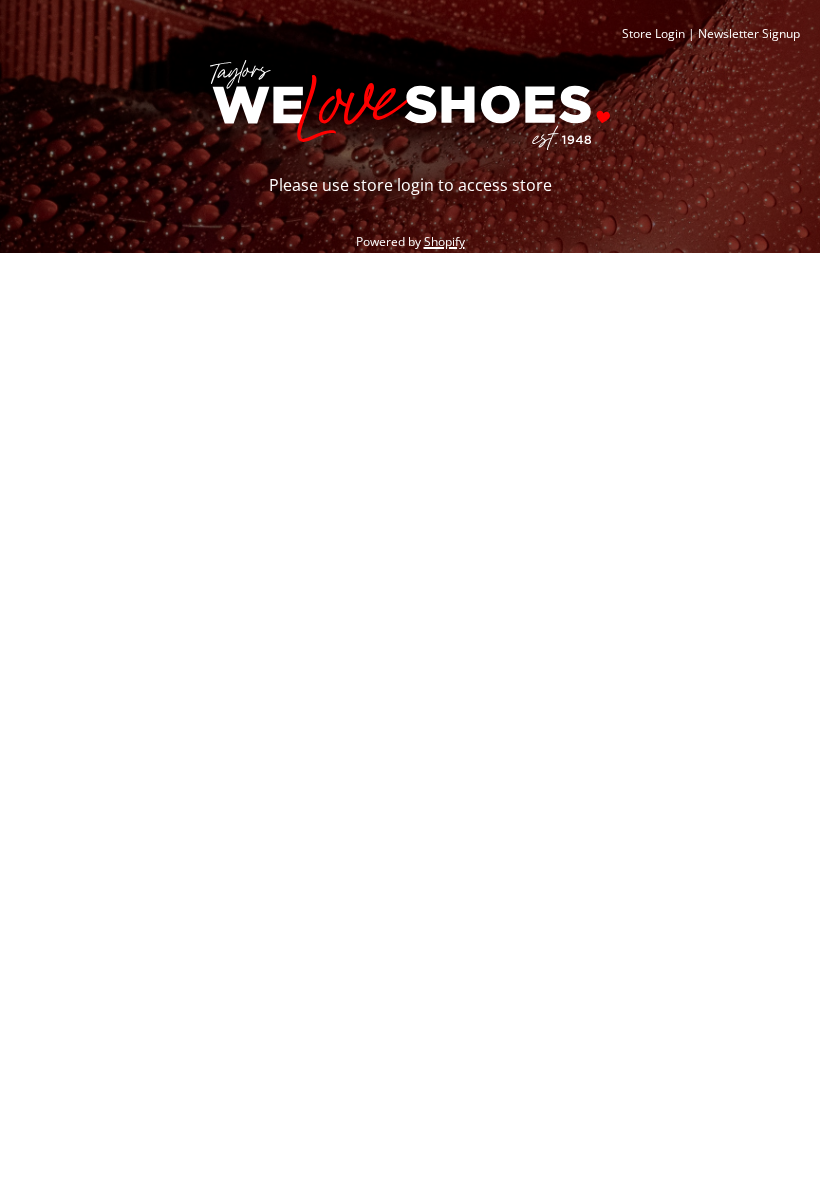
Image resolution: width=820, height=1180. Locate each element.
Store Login (653, 33)
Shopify (444, 241)
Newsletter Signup (749, 33)
